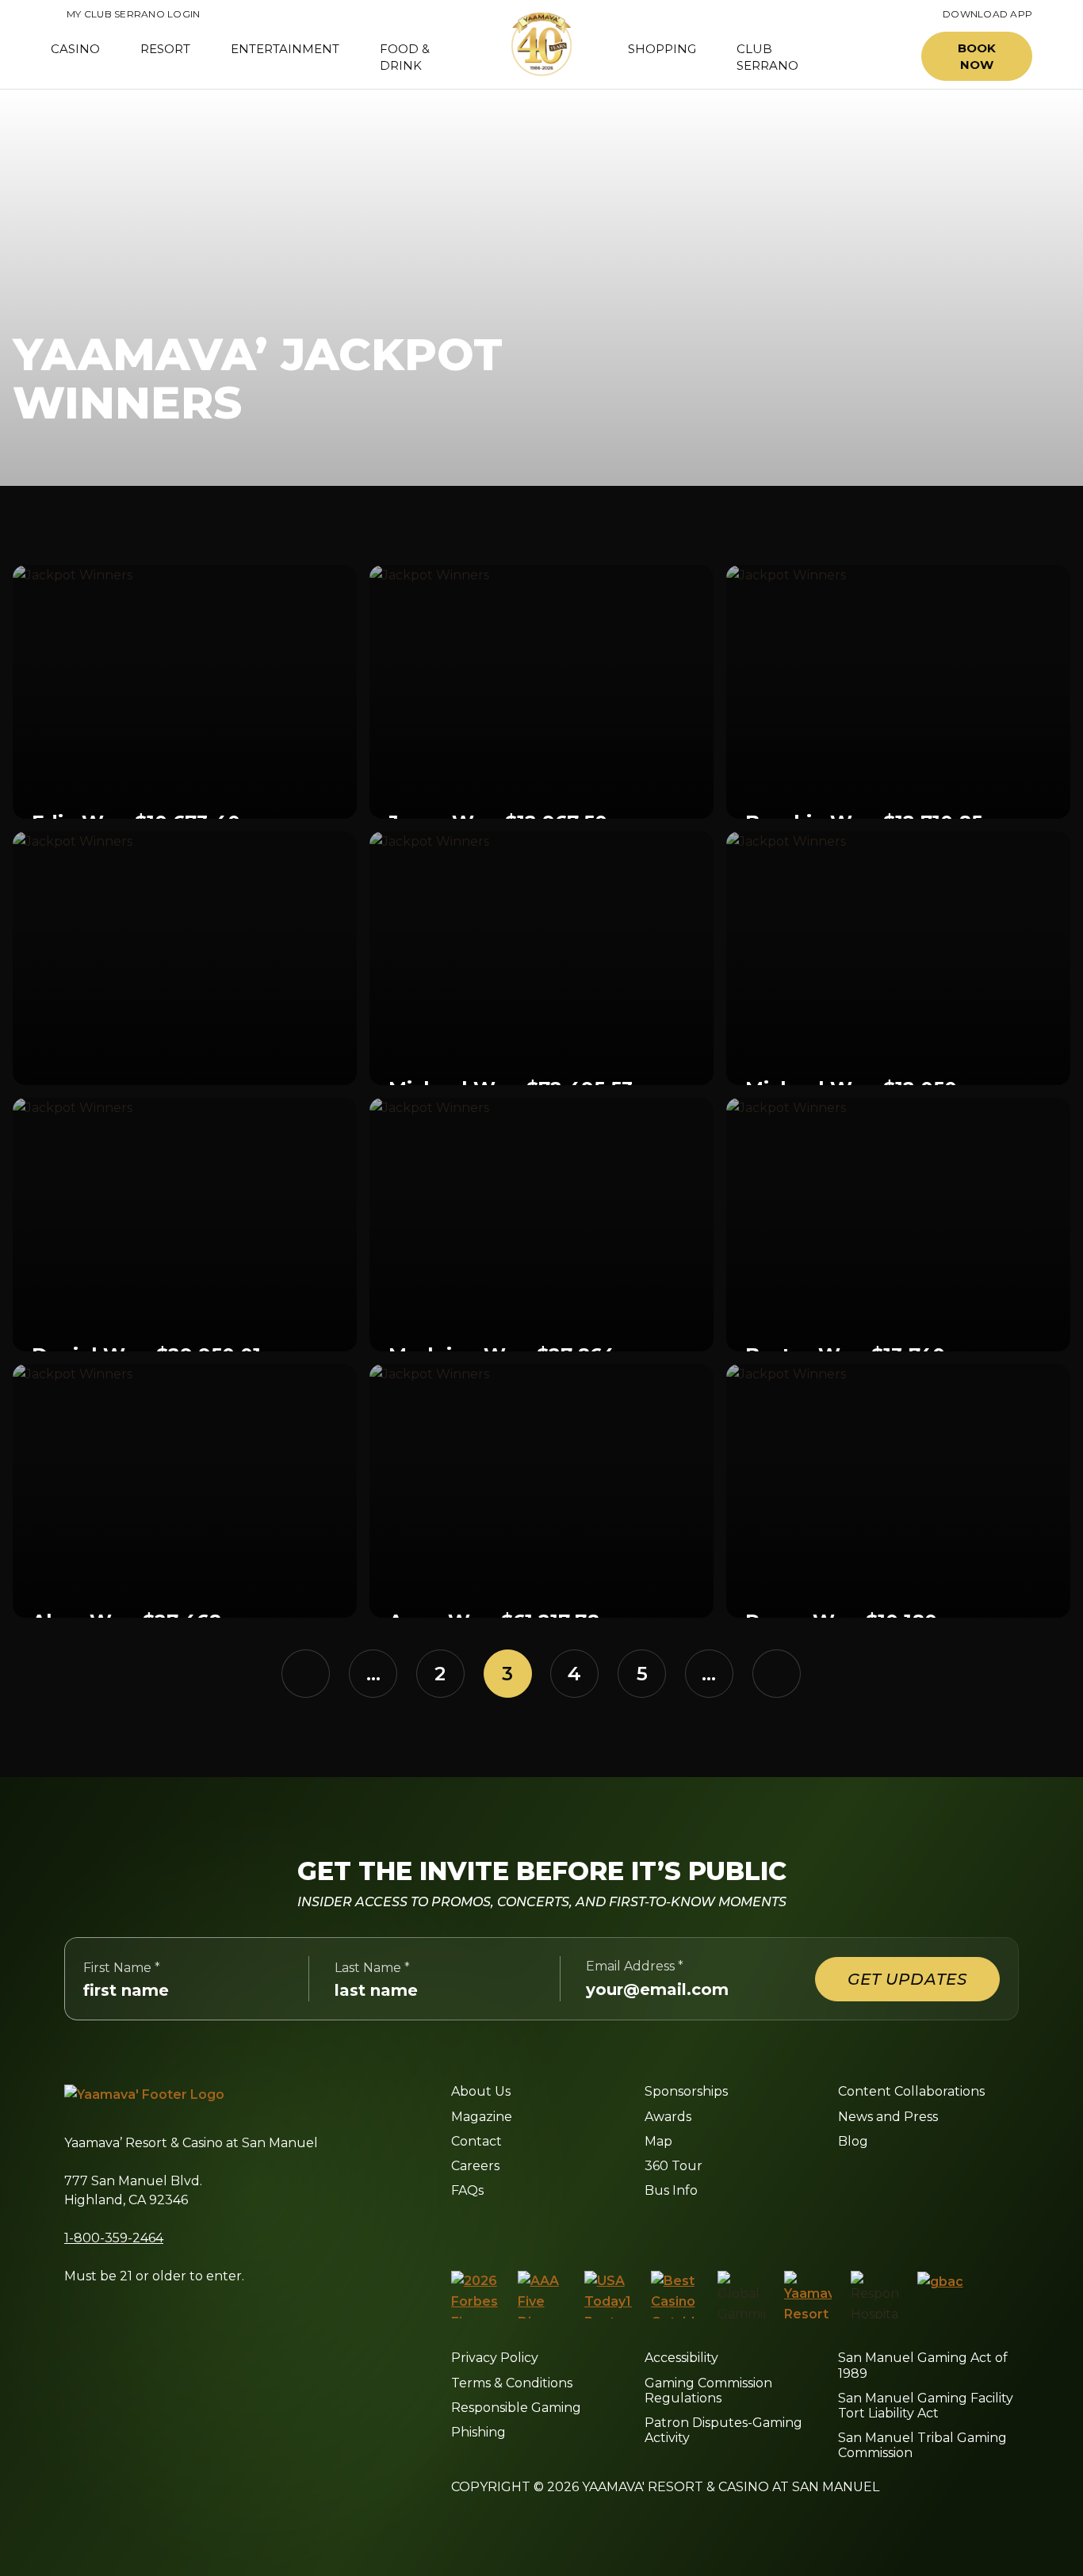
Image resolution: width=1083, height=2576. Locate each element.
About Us (481, 2091)
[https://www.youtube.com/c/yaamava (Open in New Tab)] (603, 2230)
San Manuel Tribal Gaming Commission (922, 2445)
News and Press (888, 2117)
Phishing (478, 2432)
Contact (476, 2141)
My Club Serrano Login (125, 14)
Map (658, 2141)
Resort (165, 49)
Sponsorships (686, 2091)
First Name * (122, 1968)
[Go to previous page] (306, 1674)
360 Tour (674, 2166)
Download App (987, 14)
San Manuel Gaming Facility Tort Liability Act (926, 2406)
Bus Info (671, 2190)
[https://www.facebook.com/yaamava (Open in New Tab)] (457, 2230)
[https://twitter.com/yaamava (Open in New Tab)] (564, 2230)
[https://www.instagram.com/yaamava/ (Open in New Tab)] (491, 2230)
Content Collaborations (911, 2091)
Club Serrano (767, 57)
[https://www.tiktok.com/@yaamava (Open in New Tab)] (641, 2230)
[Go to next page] (777, 1674)
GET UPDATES (907, 1979)
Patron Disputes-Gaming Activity (723, 2430)
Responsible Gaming (516, 2408)
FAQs (467, 2190)
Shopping (662, 49)
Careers (475, 2166)
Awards (668, 2117)
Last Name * (372, 1968)
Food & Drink (405, 57)
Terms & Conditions (512, 2383)
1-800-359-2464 (114, 2238)
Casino (75, 49)
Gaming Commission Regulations (708, 2391)
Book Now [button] (977, 56)
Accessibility (681, 2358)
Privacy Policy (495, 2358)
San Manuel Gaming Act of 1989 (923, 2365)
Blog (853, 2141)
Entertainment (285, 49)
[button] (873, 57)
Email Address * (635, 1966)
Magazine (482, 2117)
